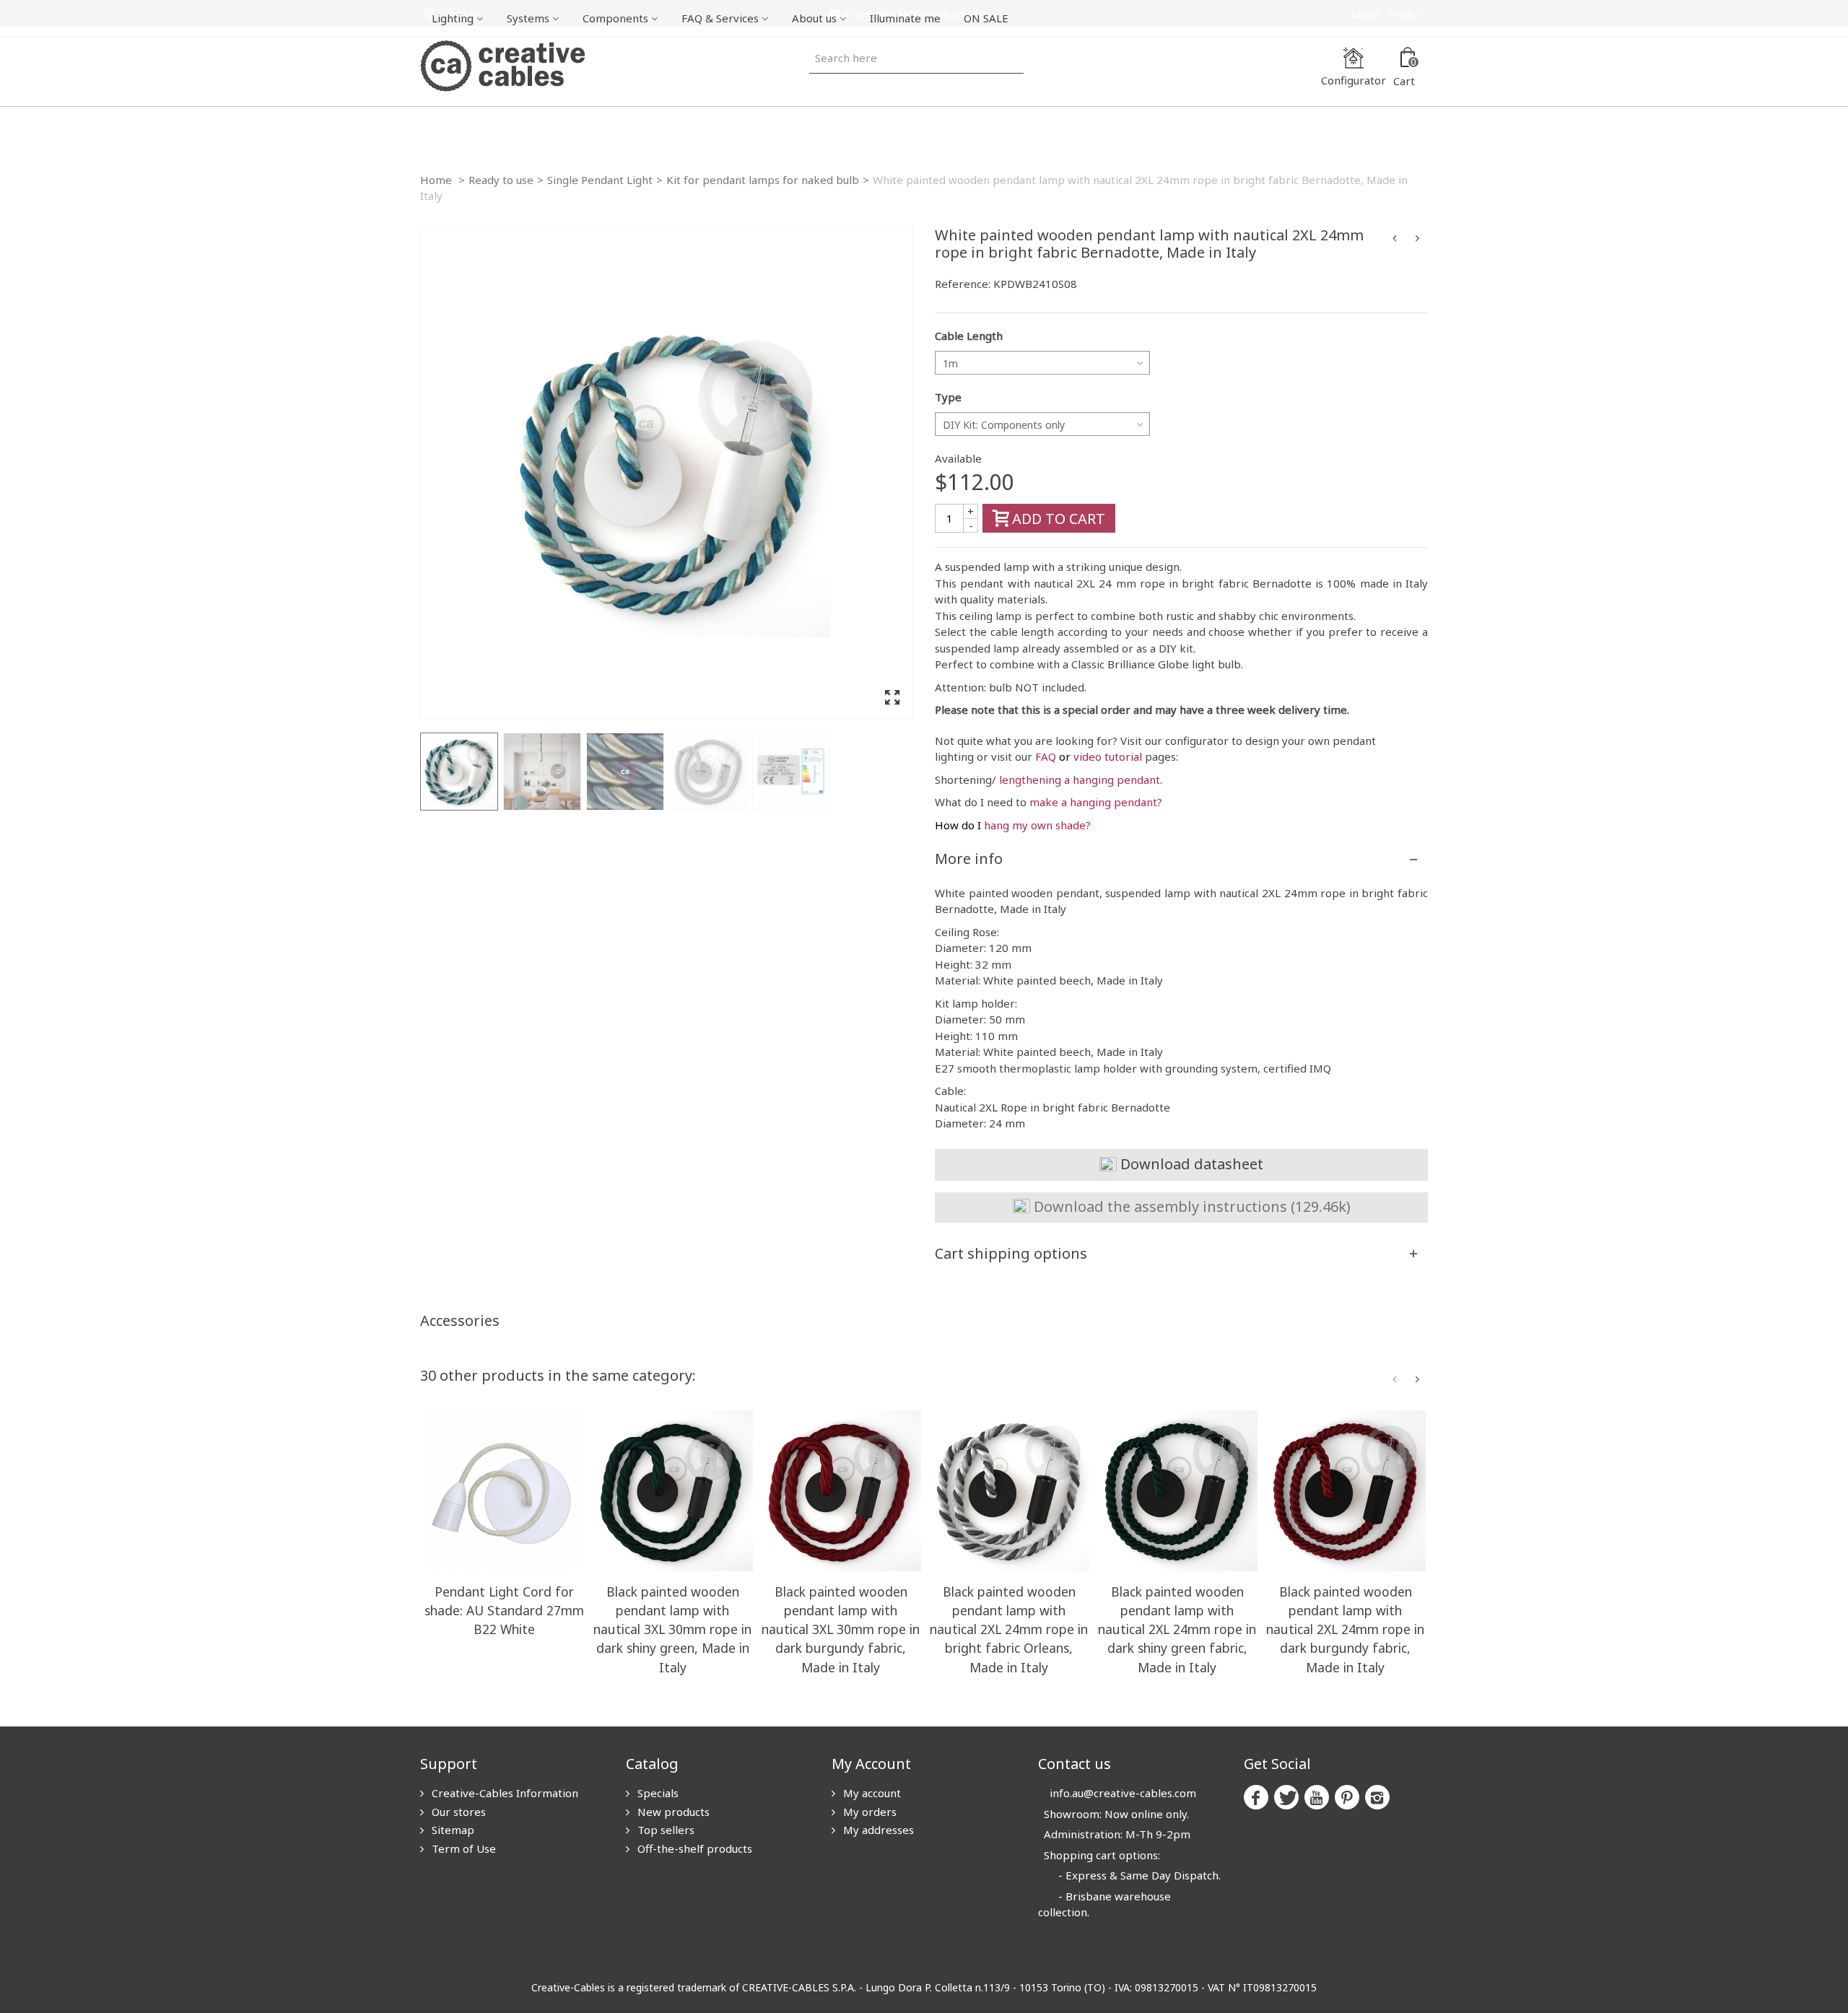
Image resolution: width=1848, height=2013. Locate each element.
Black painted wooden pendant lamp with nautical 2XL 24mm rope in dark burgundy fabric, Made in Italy (1345, 1629)
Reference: (963, 284)
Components (615, 18)
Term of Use (462, 1848)
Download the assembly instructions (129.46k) (1190, 1206)
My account (871, 1793)
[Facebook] (1256, 1797)
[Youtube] (1317, 1797)
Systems (528, 18)
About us (814, 18)
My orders (868, 1812)
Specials (657, 1793)
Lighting (453, 18)
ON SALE (986, 18)
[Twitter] (1286, 1797)
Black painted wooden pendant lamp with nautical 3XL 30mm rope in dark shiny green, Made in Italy (672, 1629)
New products (672, 1812)
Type (948, 397)
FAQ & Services (720, 18)
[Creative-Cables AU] (502, 65)
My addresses (877, 1830)
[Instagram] (1377, 1797)
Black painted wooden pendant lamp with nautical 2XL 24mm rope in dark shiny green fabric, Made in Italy (1177, 1629)
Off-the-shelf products (693, 1848)
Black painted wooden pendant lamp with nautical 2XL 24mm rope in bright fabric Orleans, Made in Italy (1009, 1629)
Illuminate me (905, 18)
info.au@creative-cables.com (1123, 1793)
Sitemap (452, 1830)
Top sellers (664, 1830)
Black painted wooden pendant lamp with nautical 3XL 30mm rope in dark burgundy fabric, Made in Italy (841, 1629)
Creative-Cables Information (504, 1793)
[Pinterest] (1347, 1797)
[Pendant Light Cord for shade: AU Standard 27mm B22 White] (504, 1491)
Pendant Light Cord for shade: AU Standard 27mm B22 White (504, 1610)
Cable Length (969, 336)
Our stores (457, 1812)
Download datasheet (1190, 1164)
